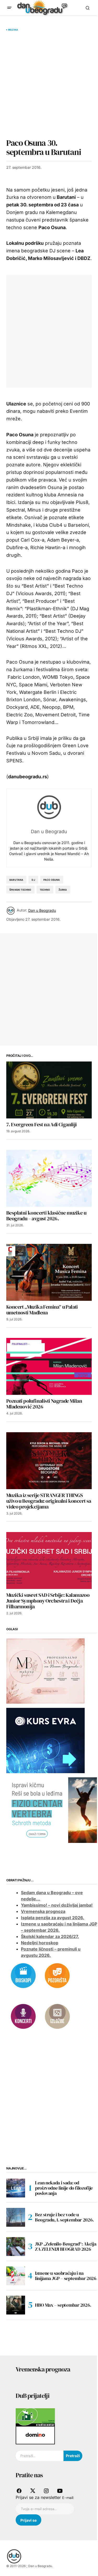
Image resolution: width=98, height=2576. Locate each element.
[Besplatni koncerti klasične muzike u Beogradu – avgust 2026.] (49, 1178)
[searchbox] (40, 2456)
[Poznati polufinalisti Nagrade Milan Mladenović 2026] (49, 1366)
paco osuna (52, 880)
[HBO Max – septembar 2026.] (16, 2305)
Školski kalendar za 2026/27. (50, 1936)
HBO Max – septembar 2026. (63, 2305)
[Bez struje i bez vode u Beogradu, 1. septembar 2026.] (16, 2217)
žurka (63, 890)
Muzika (13, 30)
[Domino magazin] (35, 2435)
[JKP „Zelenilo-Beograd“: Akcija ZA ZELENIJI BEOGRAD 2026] (16, 2247)
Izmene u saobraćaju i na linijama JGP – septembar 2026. (66, 2276)
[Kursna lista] (45, 1671)
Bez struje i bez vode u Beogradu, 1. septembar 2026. (64, 2217)
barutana (16, 880)
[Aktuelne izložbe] (57, 2016)
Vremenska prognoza (43, 1911)
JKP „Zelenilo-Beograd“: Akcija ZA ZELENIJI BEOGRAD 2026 (66, 2246)
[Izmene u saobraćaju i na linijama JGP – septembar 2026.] (16, 2276)
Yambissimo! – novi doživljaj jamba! (57, 1905)
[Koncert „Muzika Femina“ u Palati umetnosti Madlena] (49, 1272)
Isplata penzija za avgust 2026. (53, 1918)
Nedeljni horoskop (40, 1943)
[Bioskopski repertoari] (23, 1975)
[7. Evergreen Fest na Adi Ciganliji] (49, 1090)
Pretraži (73, 2456)
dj (33, 880)
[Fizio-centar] (52, 1810)
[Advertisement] (49, 85)
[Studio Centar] (35, 2417)
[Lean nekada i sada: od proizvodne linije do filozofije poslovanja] (16, 2188)
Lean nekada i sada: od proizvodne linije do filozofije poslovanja (64, 2188)
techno (45, 890)
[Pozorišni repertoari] (57, 1975)
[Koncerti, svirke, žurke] (23, 2016)
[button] (9, 8)
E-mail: (68, 2498)
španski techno (20, 890)
